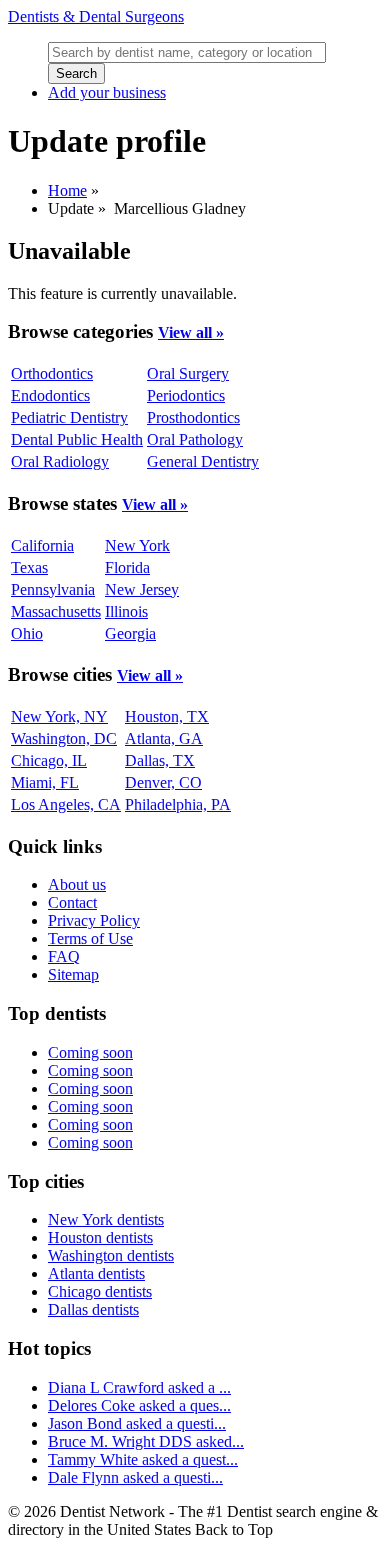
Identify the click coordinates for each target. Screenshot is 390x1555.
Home (67, 190)
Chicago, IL (49, 760)
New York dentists (106, 1219)
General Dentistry (203, 461)
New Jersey (142, 589)
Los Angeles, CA (66, 804)
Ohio (27, 633)
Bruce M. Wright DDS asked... (146, 1441)
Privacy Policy (94, 920)
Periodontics (186, 395)
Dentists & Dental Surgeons (96, 16)
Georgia (130, 633)
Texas (29, 567)
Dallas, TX (160, 760)
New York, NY (59, 716)
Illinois (126, 611)
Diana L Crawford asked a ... (139, 1387)
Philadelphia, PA (178, 804)
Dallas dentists (93, 1309)
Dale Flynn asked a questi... (135, 1477)
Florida (127, 567)
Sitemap (73, 974)
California (42, 545)
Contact (72, 902)
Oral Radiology (60, 461)
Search (76, 73)
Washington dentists (111, 1255)
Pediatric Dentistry (69, 417)
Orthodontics (52, 373)
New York (137, 545)
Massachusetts (56, 611)
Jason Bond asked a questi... (137, 1423)
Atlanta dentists (96, 1273)
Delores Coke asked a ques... (139, 1405)
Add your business (107, 92)
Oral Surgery (188, 373)
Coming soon (90, 1052)
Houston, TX (167, 716)
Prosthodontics (193, 417)
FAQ (64, 956)
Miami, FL (45, 782)
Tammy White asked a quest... (143, 1459)
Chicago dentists (100, 1291)
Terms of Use (90, 938)
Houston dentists (100, 1237)
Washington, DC (64, 738)
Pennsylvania (53, 589)
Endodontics (50, 395)
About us (77, 884)
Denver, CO (163, 782)
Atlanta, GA (164, 738)
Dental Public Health (77, 439)
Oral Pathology (195, 439)
